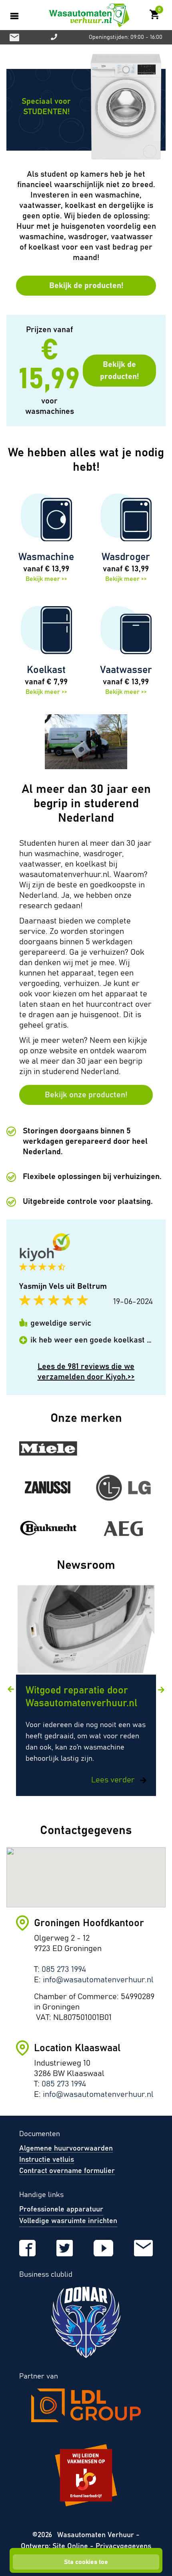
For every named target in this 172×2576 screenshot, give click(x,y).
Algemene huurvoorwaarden (66, 2149)
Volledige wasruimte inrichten (68, 2221)
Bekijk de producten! (86, 286)
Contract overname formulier (67, 2171)
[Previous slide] (11, 1689)
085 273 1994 (64, 1969)
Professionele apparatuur (61, 2209)
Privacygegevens (123, 2546)
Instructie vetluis (47, 2160)
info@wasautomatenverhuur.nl (98, 1980)
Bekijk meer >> (46, 579)
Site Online (71, 2546)
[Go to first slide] (161, 1690)
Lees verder (114, 1780)
